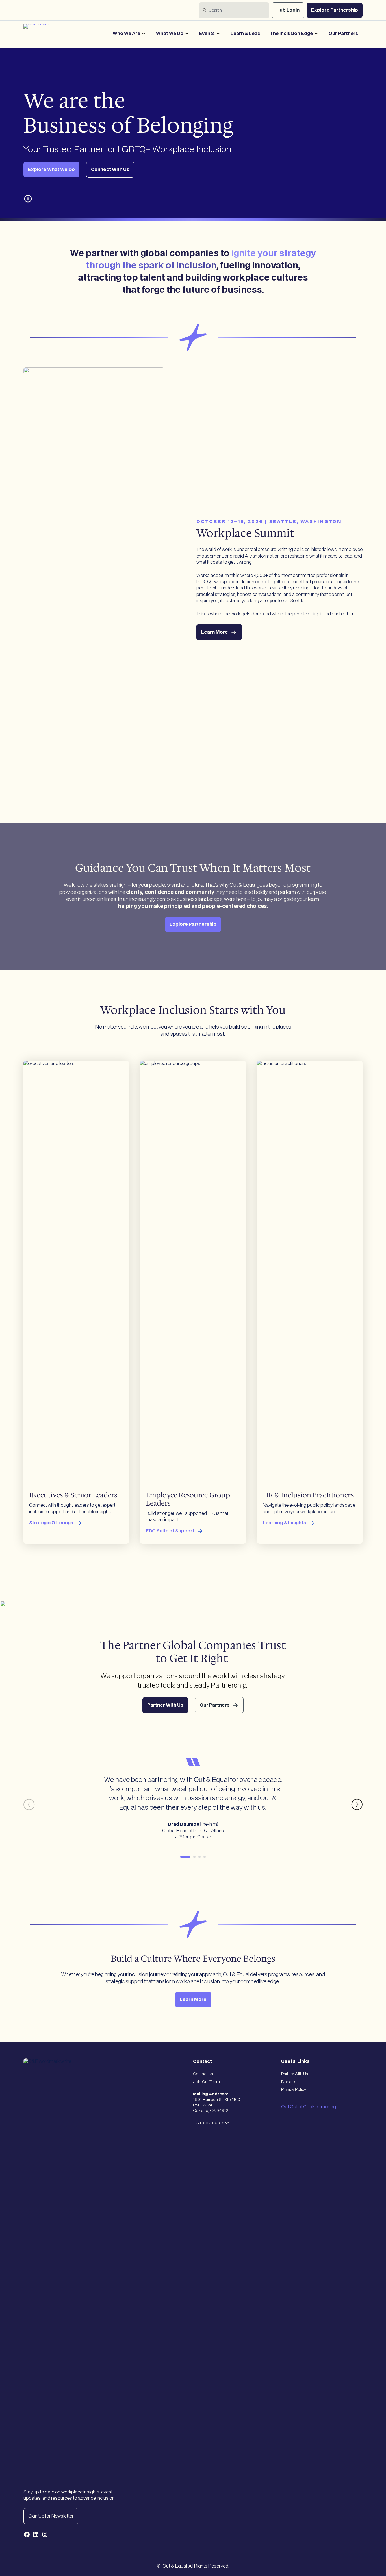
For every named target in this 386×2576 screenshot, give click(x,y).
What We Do (170, 34)
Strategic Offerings (51, 1523)
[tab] (185, 1857)
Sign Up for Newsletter (51, 2516)
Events (207, 34)
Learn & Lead (246, 34)
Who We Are (126, 34)
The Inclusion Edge (291, 34)
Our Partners (343, 34)
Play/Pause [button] (28, 199)
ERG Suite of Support (170, 1531)
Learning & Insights (284, 1523)
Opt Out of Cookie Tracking (309, 2107)
